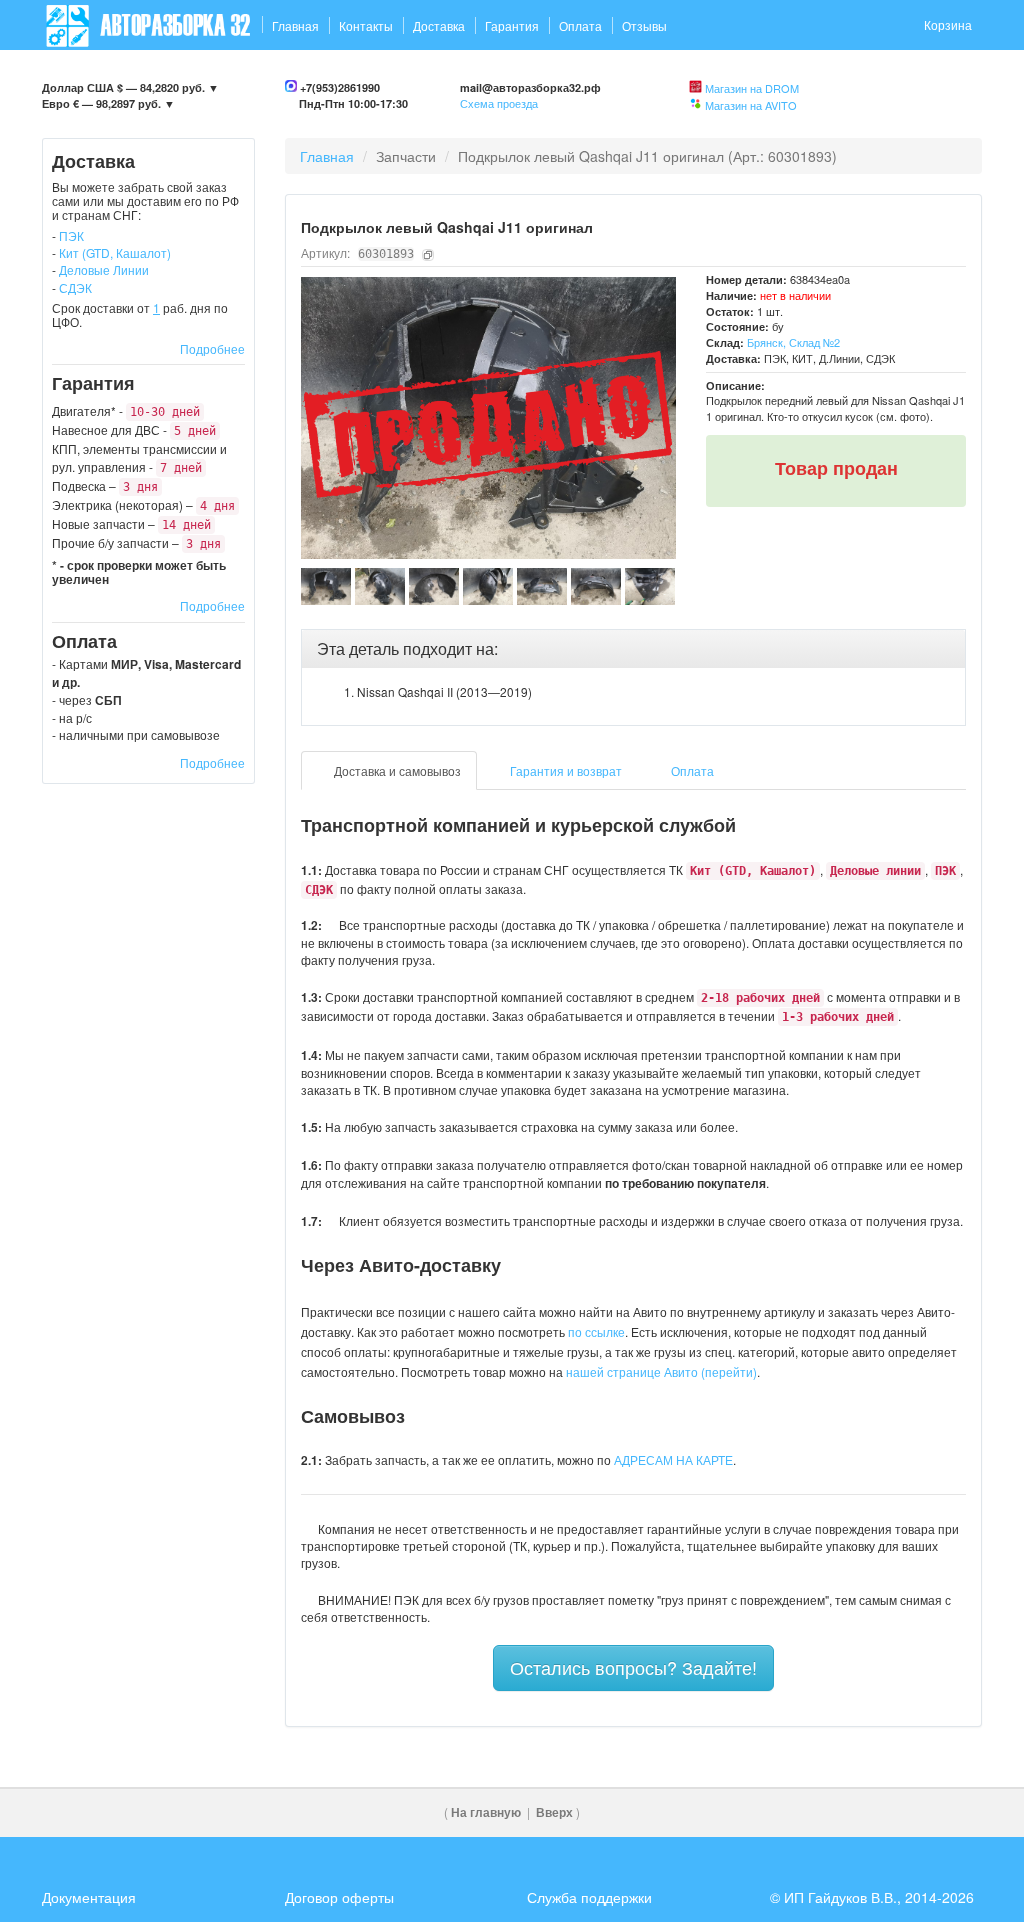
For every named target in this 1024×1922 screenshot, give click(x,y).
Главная (295, 25)
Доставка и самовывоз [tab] (396, 770)
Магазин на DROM (752, 88)
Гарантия (512, 25)
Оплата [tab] (691, 770)
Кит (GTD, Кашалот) (115, 252)
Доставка (439, 25)
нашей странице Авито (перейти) (661, 1371)
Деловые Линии (104, 269)
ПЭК (71, 235)
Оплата (580, 25)
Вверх (554, 1812)
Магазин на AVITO (751, 105)
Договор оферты (339, 1897)
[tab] (634, 649)
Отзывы (644, 25)
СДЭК (75, 287)
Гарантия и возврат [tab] (564, 770)
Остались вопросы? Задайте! (633, 1667)
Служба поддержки (589, 1897)
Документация (89, 1897)
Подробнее (212, 348)
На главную (486, 1812)
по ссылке (596, 1331)
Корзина (948, 24)
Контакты (366, 25)
